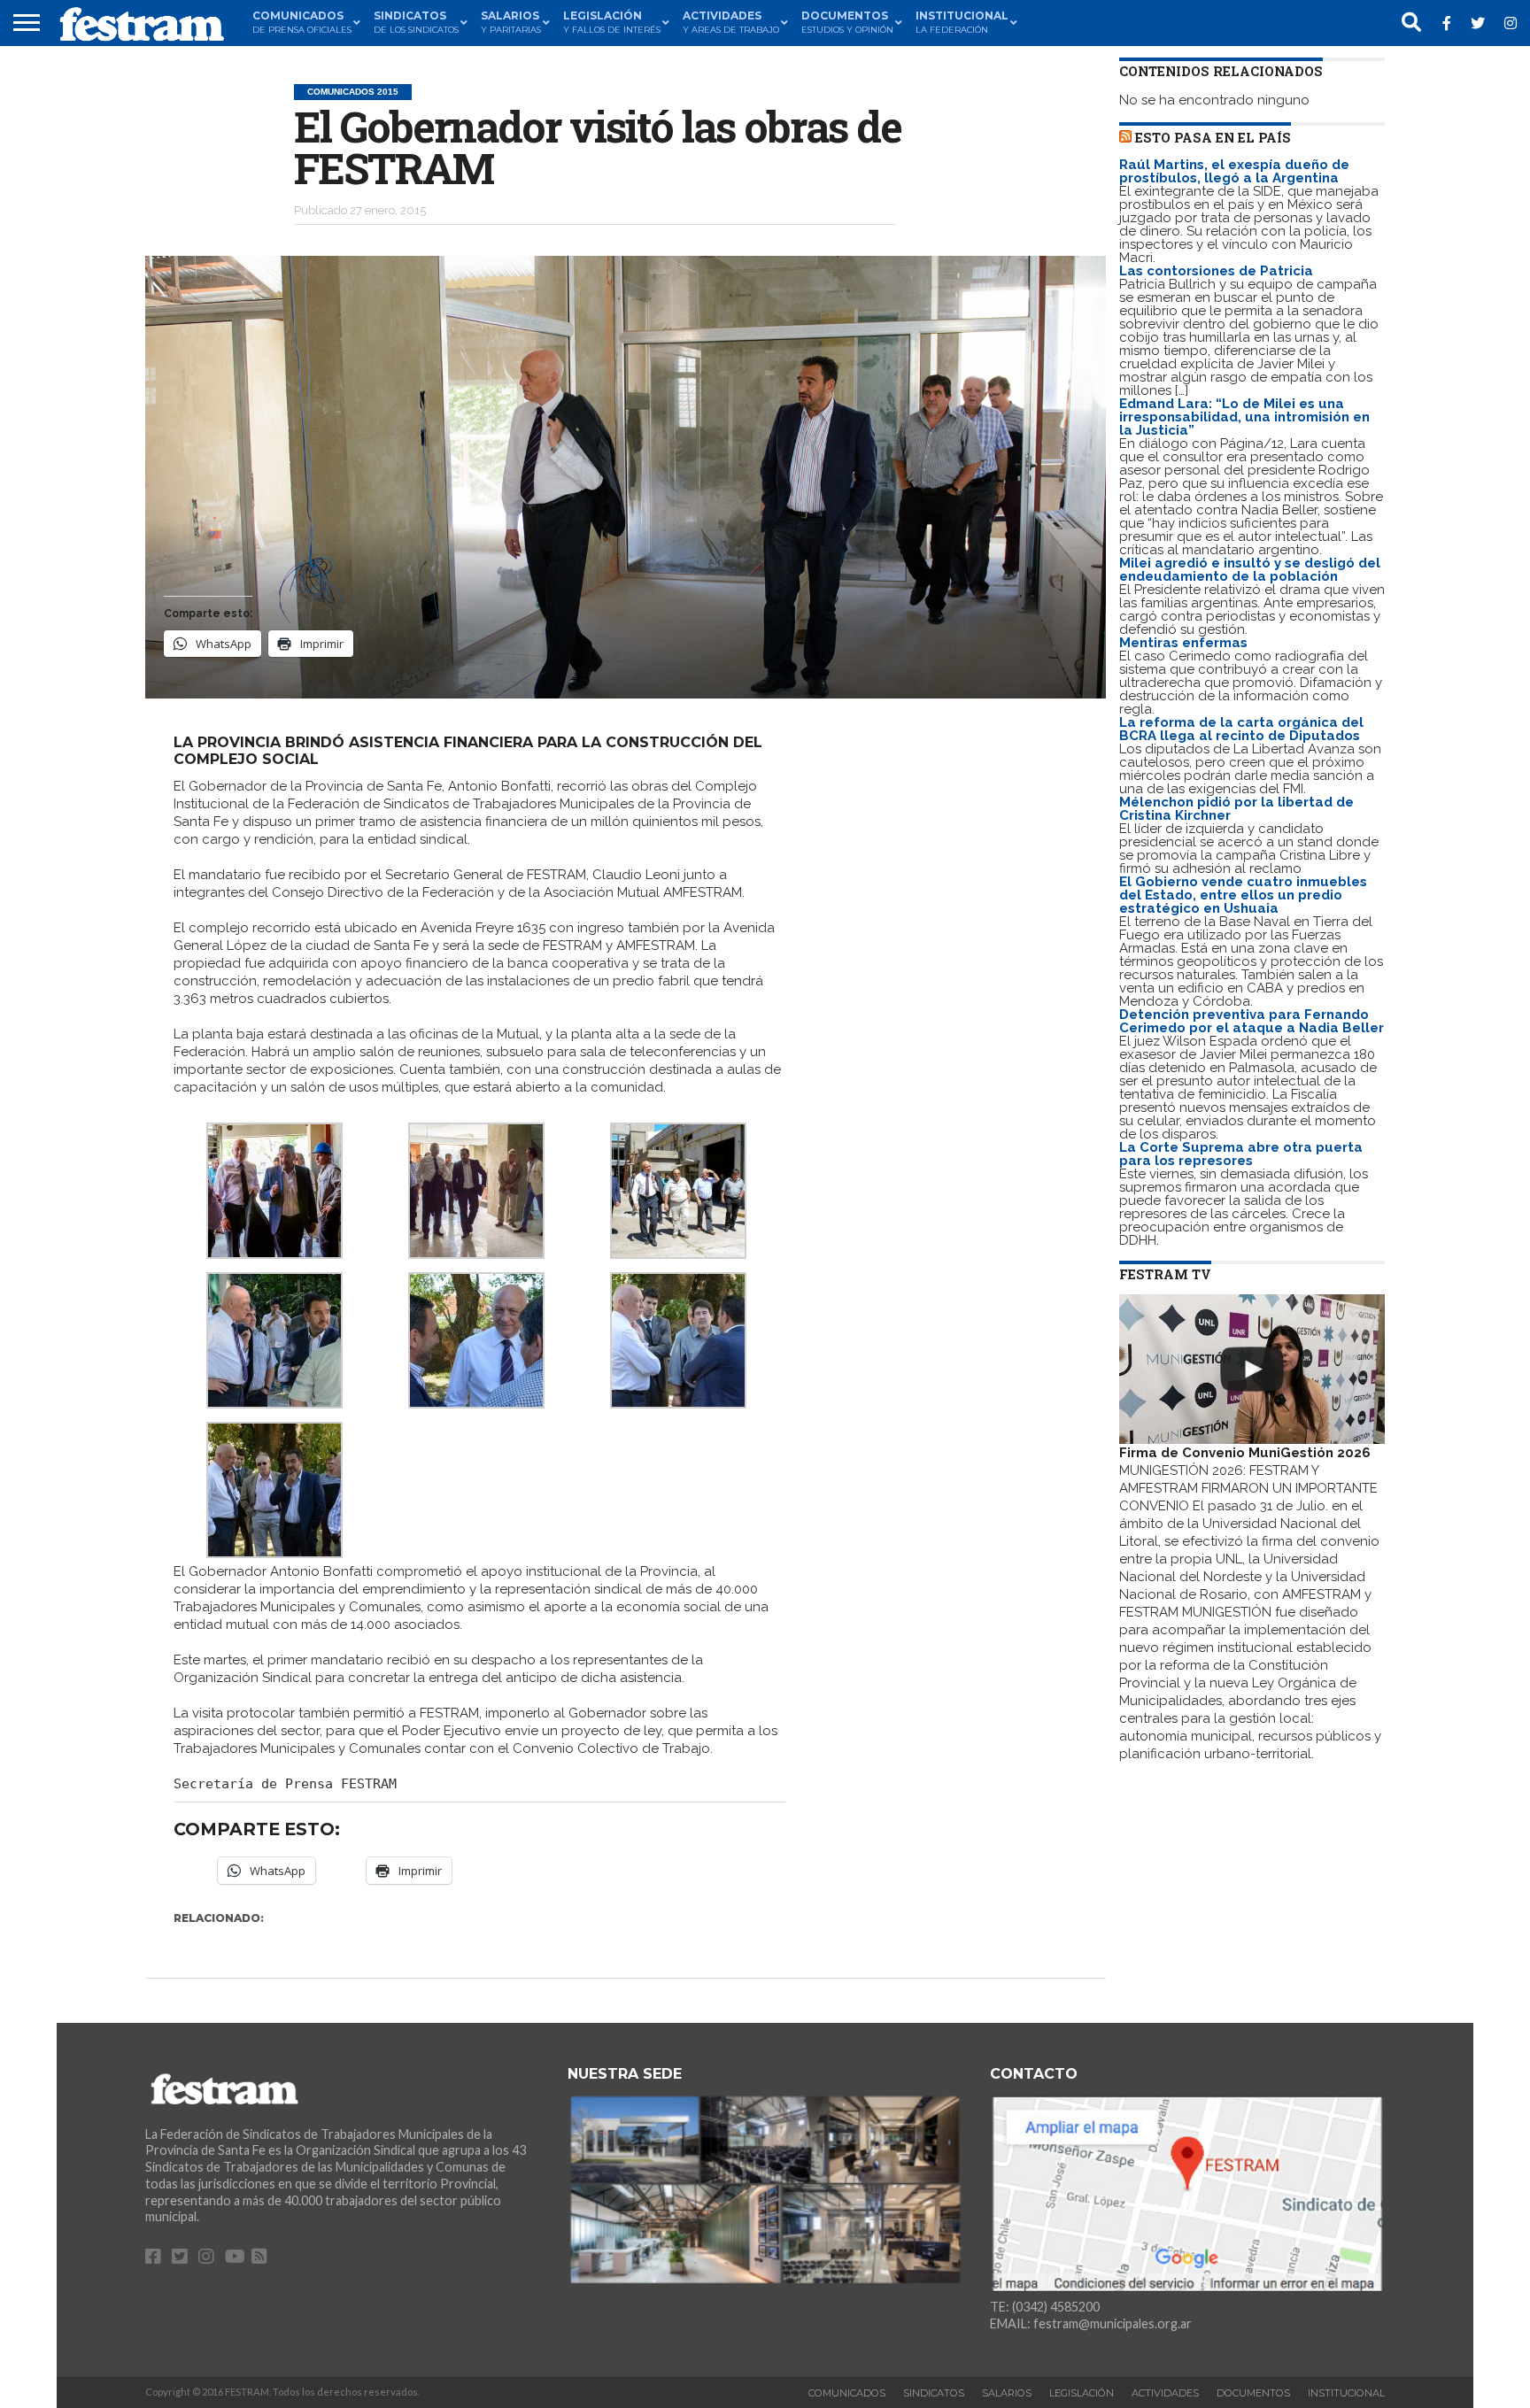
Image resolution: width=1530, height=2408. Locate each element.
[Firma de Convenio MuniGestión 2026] (1252, 1369)
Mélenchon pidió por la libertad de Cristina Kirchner (1236, 809)
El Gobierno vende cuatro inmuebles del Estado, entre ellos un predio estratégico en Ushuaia (1243, 895)
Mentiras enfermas (1183, 643)
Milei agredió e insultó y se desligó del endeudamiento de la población (1250, 570)
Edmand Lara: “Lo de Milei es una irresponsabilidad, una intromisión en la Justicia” (1244, 417)
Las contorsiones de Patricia (1216, 271)
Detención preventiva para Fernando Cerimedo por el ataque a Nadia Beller (1252, 1021)
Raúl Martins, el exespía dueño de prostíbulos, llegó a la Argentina (1234, 171)
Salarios (1007, 2393)
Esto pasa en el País (1213, 138)
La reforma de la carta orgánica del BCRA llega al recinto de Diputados (1241, 729)
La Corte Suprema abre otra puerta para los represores (1241, 1154)
